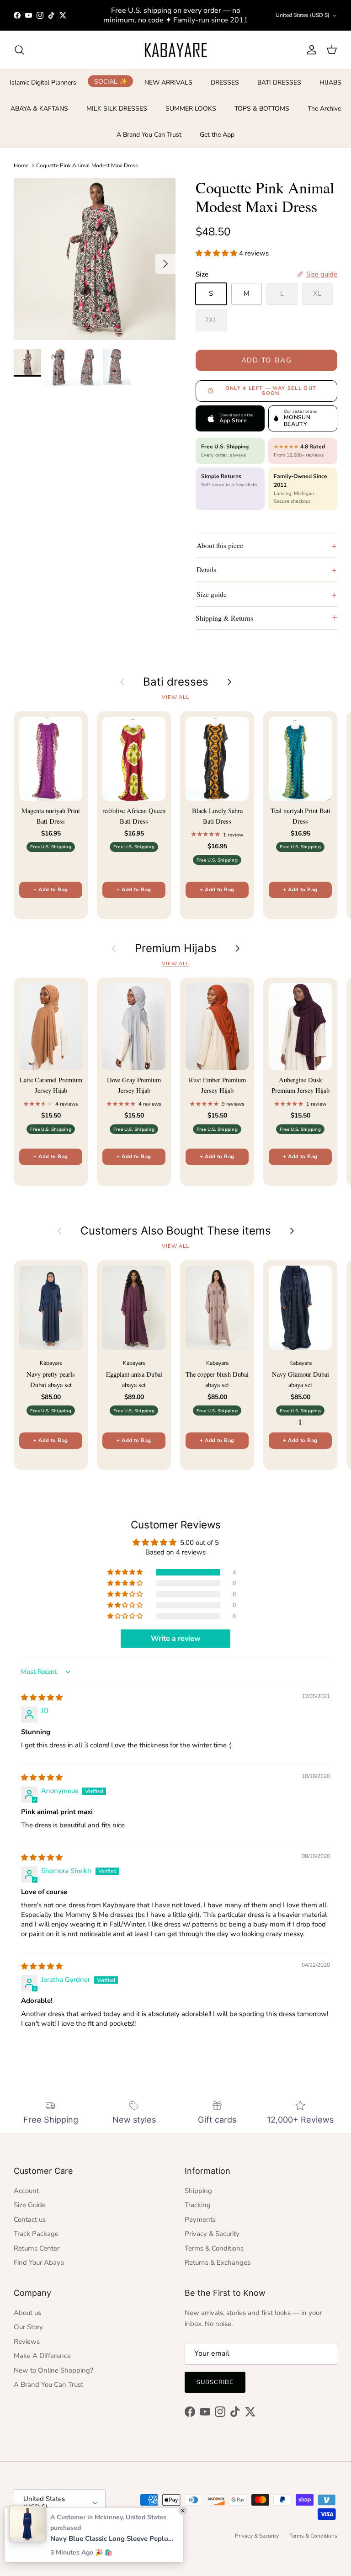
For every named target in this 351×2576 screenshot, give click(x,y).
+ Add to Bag (51, 890)
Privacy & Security (212, 2234)
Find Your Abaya (39, 2262)
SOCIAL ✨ (111, 81)
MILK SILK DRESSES (117, 109)
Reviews (27, 2342)
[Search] (19, 50)
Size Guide (30, 2205)
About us (27, 2313)
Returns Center (37, 2248)
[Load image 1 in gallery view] (95, 259)
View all (175, 697)
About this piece (220, 545)
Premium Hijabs (176, 948)
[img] (42, 1698)
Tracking (198, 2205)
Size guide (212, 594)
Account (26, 2191)
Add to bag (267, 360)
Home (21, 165)
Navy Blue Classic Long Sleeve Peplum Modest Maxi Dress (112, 2539)
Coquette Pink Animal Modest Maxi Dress (87, 165)
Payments (200, 2219)
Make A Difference (42, 2356)
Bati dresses (176, 682)
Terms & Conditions (214, 2248)
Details (206, 569)
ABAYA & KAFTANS (39, 109)
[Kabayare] (176, 50)
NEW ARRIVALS (168, 82)
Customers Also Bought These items (176, 1231)
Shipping (198, 2191)
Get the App (217, 135)
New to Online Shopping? (53, 2370)
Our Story (28, 2327)
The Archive (324, 109)
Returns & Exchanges (218, 2262)
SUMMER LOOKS (191, 109)
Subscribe (215, 2382)
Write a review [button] (176, 1639)
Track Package (36, 2234)
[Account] (310, 50)
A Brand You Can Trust (149, 135)
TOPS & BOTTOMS (262, 109)
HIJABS (330, 82)
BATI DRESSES (279, 82)
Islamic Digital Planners (43, 82)
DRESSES (225, 82)
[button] (217, 253)
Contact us (30, 2219)
